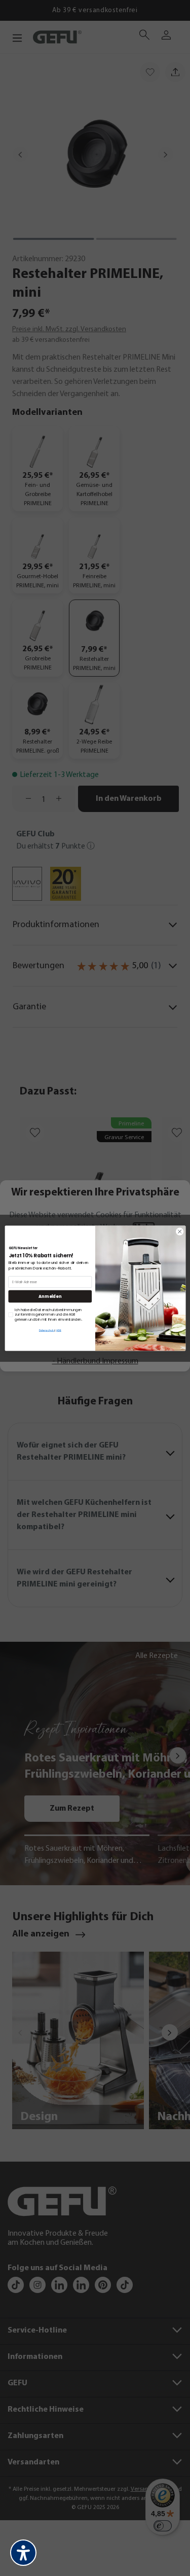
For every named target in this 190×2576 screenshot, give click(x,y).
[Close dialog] (179, 1231)
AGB (59, 1331)
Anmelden (50, 1296)
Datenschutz (46, 1331)
